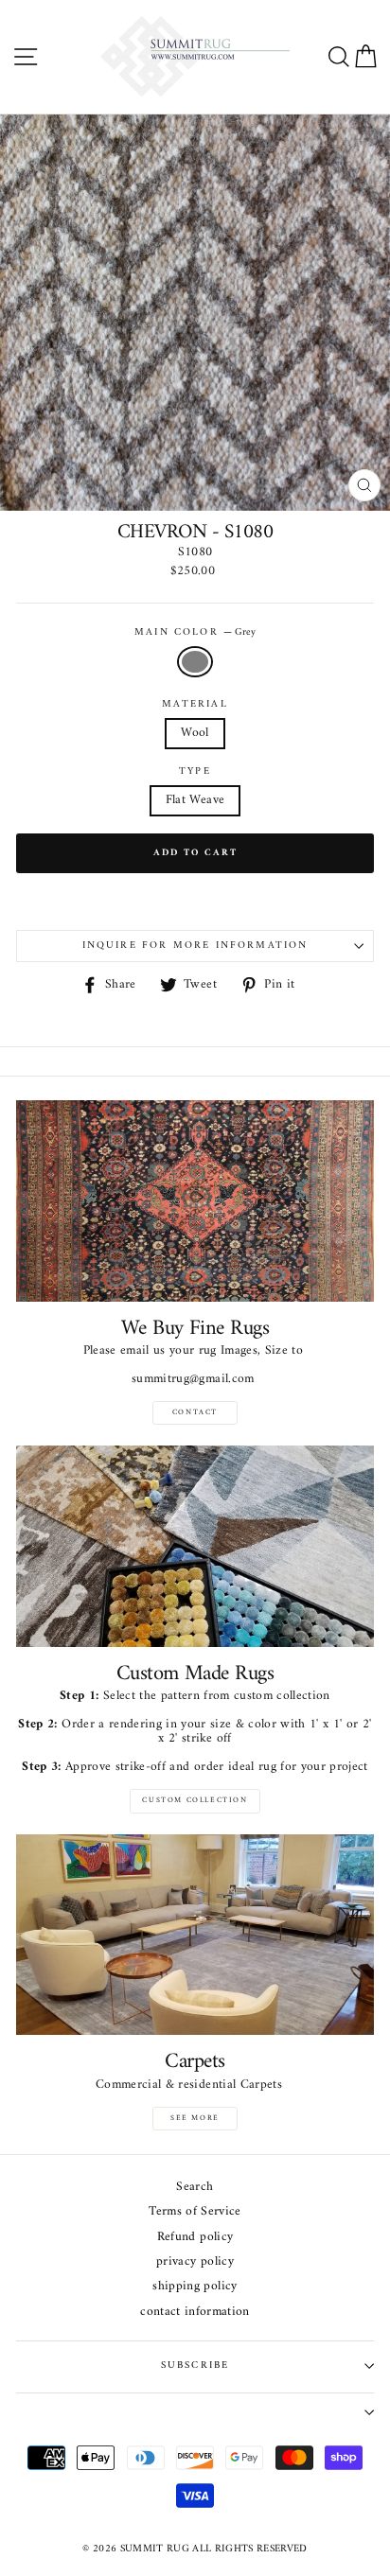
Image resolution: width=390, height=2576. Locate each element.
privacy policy (195, 2262)
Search (195, 2188)
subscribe (195, 2366)
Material (195, 705)
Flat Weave (195, 800)
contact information (195, 2313)
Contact (195, 1412)
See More (195, 2118)
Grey (195, 662)
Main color (195, 633)
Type (195, 772)
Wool (195, 733)
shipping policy (195, 2287)
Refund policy (195, 2238)
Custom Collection (195, 1800)
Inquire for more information (195, 946)
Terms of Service (195, 2212)
